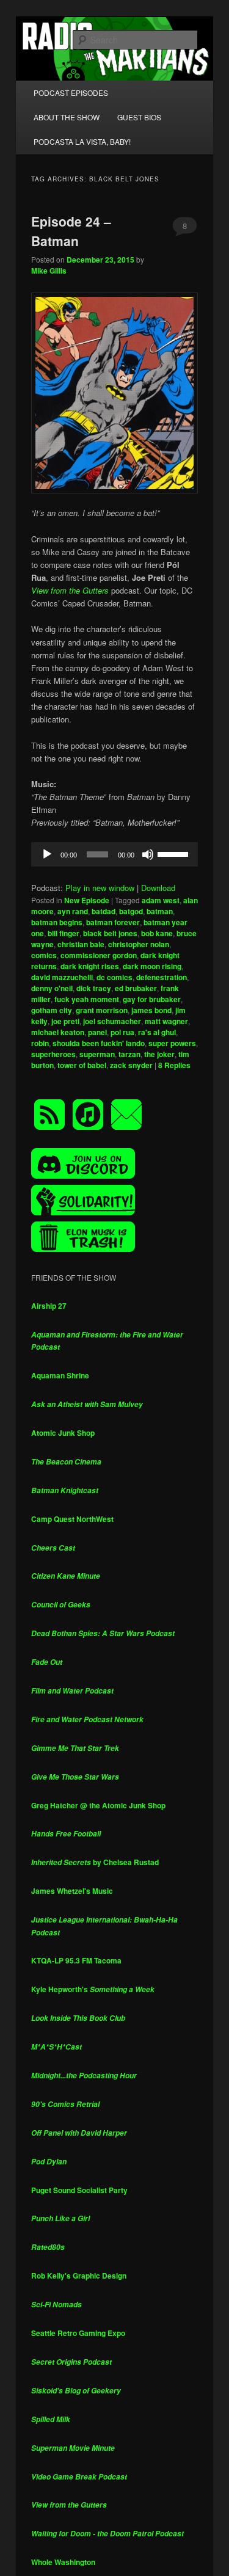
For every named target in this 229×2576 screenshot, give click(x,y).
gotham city (52, 1010)
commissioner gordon (99, 955)
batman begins (57, 922)
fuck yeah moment (87, 999)
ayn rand (73, 911)
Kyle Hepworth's (93, 1989)
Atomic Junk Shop (63, 1433)
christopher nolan (139, 944)
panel (97, 1032)
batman (160, 911)
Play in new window (100, 888)
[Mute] (148, 854)
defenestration (162, 977)
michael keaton (58, 1032)
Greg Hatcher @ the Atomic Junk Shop (98, 1805)
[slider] (175, 853)
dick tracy (94, 988)
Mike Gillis (49, 271)
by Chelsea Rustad (95, 1862)
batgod (131, 911)
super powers (172, 1043)
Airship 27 (49, 1306)
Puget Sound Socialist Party (79, 2190)
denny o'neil (52, 988)
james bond (151, 1010)
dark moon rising (152, 966)
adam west (161, 900)
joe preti (65, 1021)
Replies (174, 1065)
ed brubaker (136, 988)
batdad (104, 911)
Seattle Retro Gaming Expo (78, 2333)
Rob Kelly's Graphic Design (79, 2276)
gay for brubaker (152, 999)
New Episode (87, 900)
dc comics (114, 977)
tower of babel (82, 1065)
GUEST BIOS (139, 117)
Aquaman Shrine (60, 1375)
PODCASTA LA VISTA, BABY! (82, 141)
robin (40, 1043)
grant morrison (102, 1010)
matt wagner (166, 1021)
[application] (115, 854)
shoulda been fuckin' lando (99, 1043)
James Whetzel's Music (72, 1891)
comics (44, 955)
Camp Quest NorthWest (72, 1519)
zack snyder (131, 1065)
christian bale (81, 944)
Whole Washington (63, 2562)
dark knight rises (90, 966)
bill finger (64, 933)
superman (97, 1054)
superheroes (53, 1054)
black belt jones (110, 933)
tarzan (129, 1054)
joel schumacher (112, 1021)
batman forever (113, 922)
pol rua (122, 1032)
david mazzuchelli (62, 977)
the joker (159, 1054)
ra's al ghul (157, 1032)
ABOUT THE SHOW (67, 117)
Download (158, 888)
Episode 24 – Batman (71, 231)
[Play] (47, 854)
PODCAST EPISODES (71, 93)
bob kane (157, 933)
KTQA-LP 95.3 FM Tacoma (76, 1960)
